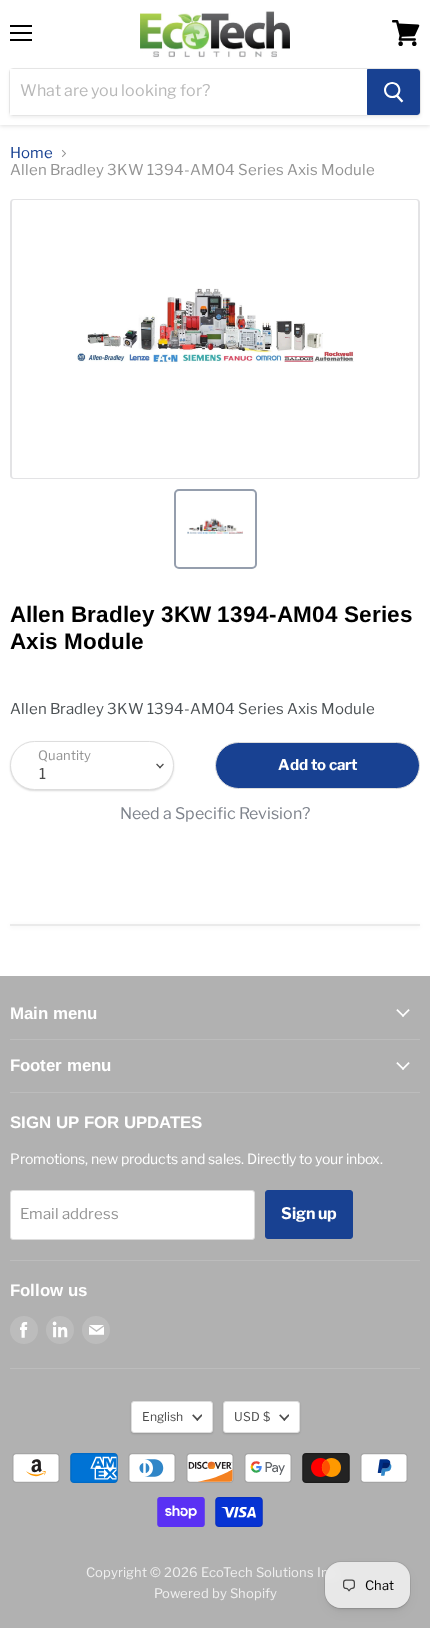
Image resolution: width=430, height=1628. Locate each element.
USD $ (252, 1416)
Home (31, 153)
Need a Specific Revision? (215, 814)
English (162, 1416)
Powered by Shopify (215, 1593)
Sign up (309, 1213)
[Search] (393, 92)
